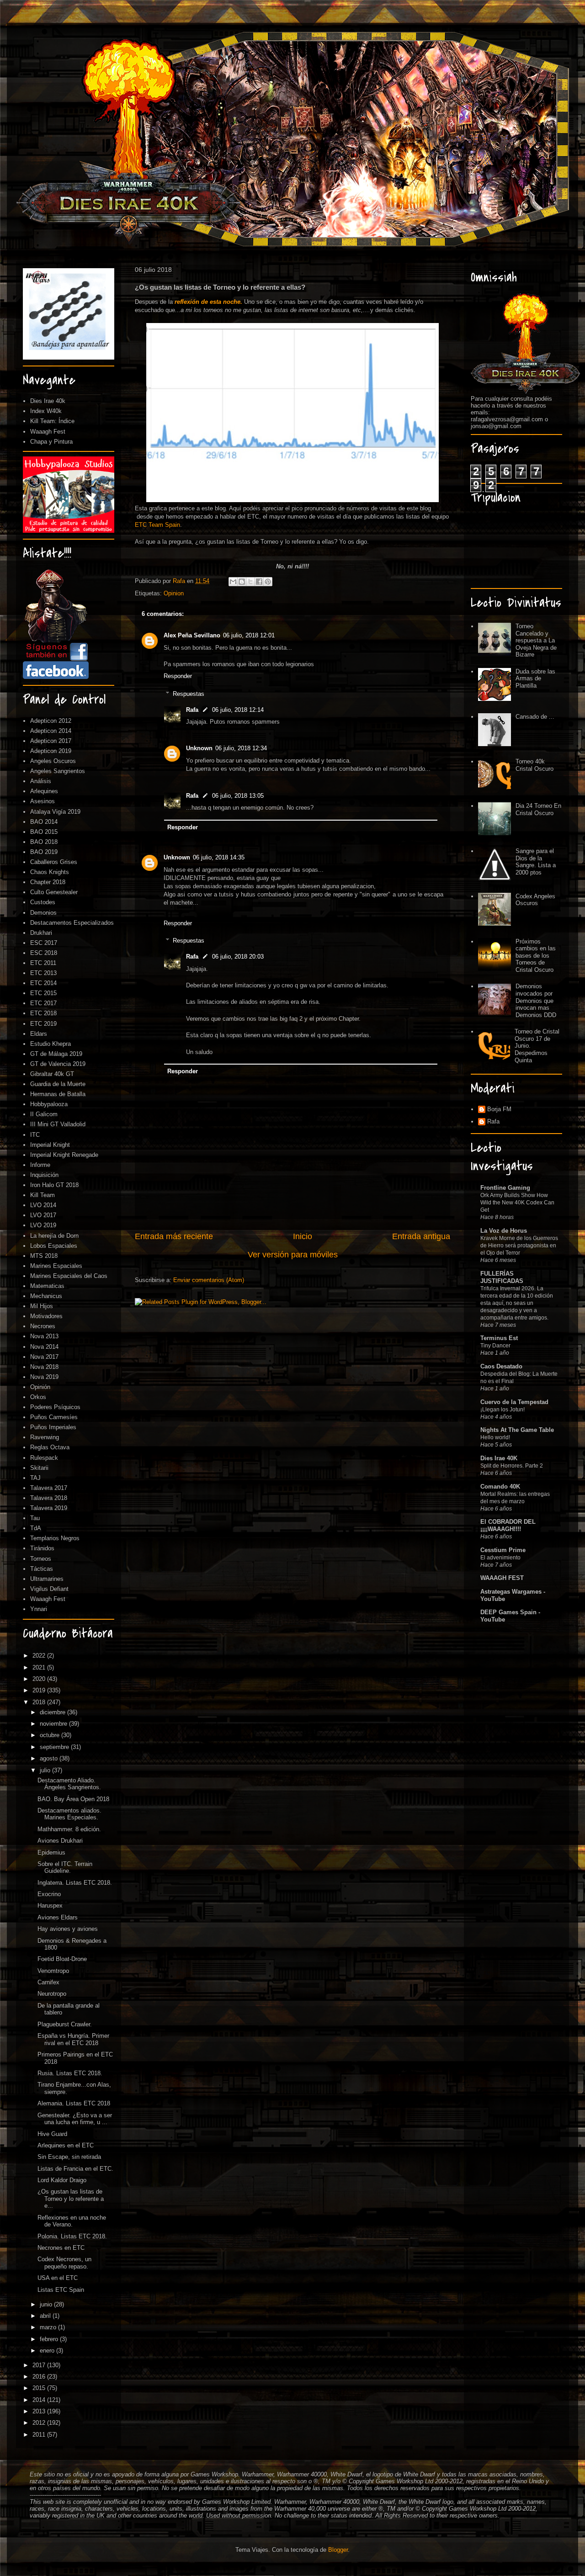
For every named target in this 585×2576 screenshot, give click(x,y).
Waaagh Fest (48, 432)
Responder (178, 676)
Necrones (43, 1326)
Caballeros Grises (54, 862)
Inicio (303, 1236)
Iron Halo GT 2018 (54, 1185)
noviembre (54, 1724)
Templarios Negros (55, 1538)
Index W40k (46, 411)
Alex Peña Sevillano (192, 635)
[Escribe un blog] (242, 582)
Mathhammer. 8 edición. (69, 1829)
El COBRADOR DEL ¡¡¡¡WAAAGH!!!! (508, 1525)
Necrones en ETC (61, 2248)
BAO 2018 (44, 842)
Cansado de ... (535, 717)
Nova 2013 (44, 1336)
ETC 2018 (43, 1013)
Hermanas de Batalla (58, 1094)
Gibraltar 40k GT (52, 1074)
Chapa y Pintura (51, 442)
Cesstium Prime (503, 1550)
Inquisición (44, 1175)
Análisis (41, 781)
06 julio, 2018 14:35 (219, 857)
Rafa (192, 710)
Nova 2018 (44, 1367)
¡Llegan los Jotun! (503, 1410)
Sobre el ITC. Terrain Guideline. (65, 1868)
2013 (40, 2411)
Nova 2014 (44, 1347)
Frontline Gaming (505, 1188)
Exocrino (49, 1894)
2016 (40, 2377)
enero (48, 2351)
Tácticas (42, 1569)
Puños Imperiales (53, 1427)
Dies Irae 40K (499, 1458)
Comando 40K (500, 1487)
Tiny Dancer (495, 1346)
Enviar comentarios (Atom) (209, 1280)
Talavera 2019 (49, 1508)
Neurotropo (52, 1994)
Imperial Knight (50, 1145)
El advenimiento (500, 1558)
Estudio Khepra (51, 1044)
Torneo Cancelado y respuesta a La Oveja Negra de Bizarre (536, 640)
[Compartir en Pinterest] (268, 582)
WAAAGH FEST (502, 1578)
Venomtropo (53, 1971)
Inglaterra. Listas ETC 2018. (75, 1883)
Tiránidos (42, 1548)
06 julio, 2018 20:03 (238, 957)
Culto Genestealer (54, 892)
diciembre (53, 1712)
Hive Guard (52, 2134)
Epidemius (51, 1852)
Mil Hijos (42, 1306)
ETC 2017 (43, 1003)
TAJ (35, 1478)
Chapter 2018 (48, 882)
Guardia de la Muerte (58, 1084)
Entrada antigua (421, 1236)
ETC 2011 (43, 963)
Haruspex (50, 1905)
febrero (50, 2339)
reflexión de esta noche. (208, 302)
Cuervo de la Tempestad (514, 1402)
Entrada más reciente (174, 1236)
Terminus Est (499, 1338)
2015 (40, 2388)
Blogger (338, 2550)
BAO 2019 (44, 852)
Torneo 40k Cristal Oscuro (534, 765)
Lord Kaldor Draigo (62, 2180)
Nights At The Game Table (517, 1430)
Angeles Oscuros (53, 761)
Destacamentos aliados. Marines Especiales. (69, 1814)
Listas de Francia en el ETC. (75, 2169)
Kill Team (43, 1195)
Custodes (43, 902)
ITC (35, 1135)
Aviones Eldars (58, 1917)
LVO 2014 (43, 1205)
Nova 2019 (44, 1377)
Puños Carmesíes (54, 1417)
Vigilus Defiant (49, 1589)
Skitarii (39, 1468)
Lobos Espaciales (54, 1246)
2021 (40, 1667)
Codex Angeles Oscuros (535, 900)
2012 (40, 2423)
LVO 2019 (43, 1225)
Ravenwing (45, 1437)
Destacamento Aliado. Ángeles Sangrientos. (69, 1784)
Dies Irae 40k (48, 401)
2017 (40, 2365)
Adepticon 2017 (51, 741)
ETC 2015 (43, 993)
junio (47, 2304)
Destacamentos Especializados (72, 923)
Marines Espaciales (56, 1266)
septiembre (55, 1747)
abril (46, 2316)
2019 (40, 1690)
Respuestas (189, 694)
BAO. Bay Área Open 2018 (73, 1799)
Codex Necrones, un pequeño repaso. (64, 2263)
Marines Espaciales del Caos (69, 1276)
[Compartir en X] (250, 582)
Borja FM (499, 1109)
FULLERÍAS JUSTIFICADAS (502, 1277)
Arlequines (44, 791)
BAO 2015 (44, 832)
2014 (40, 2400)
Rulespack (44, 1458)
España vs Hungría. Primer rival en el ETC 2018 (73, 2039)
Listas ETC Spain (61, 2290)
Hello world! (495, 1437)
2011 (40, 2435)
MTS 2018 (44, 1256)
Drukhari (41, 933)
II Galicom (44, 1114)
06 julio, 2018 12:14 (238, 710)
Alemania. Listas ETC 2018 (74, 2103)
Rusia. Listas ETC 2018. (70, 2073)
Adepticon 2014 (51, 731)
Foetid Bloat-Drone (62, 1959)
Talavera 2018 (49, 1498)
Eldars (39, 1034)
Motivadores (46, 1316)
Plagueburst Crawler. (65, 2024)
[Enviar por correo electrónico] (233, 582)
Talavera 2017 (49, 1488)
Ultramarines (47, 1579)
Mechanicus (46, 1296)
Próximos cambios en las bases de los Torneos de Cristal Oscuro (536, 956)
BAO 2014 (44, 822)
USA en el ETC (58, 2278)
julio (46, 1770)
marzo (49, 2327)
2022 (40, 1656)
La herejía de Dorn (54, 1236)
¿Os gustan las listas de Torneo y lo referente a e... (71, 2199)
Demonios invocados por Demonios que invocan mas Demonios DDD (536, 1000)
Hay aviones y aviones (68, 1929)
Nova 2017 (44, 1357)
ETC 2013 (43, 973)
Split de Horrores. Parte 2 (512, 1466)
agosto (50, 1758)
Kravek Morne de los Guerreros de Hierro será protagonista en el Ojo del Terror (519, 1246)
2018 (40, 1702)
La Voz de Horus (504, 1231)
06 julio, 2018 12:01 (249, 635)
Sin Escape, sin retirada (69, 2157)
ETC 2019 (43, 1024)
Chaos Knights (50, 872)
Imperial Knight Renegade (64, 1155)
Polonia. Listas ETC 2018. (72, 2236)
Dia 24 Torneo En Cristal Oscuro (538, 809)
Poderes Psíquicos (55, 1407)
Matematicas (47, 1286)
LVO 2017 (43, 1215)
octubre (51, 1735)
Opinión (40, 1387)
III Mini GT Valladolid (58, 1124)
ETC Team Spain (157, 525)
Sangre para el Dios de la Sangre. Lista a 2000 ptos (536, 862)
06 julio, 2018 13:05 (238, 796)
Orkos (38, 1397)
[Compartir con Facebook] (259, 582)
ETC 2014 (43, 983)
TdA (36, 1528)
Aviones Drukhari (60, 1841)
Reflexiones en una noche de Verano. (72, 2221)
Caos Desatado (501, 1366)
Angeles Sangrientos (58, 771)
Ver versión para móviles (293, 1255)
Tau (35, 1518)
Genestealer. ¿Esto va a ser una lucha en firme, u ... (75, 2119)
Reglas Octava (50, 1447)
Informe (40, 1165)
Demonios (43, 913)
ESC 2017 (44, 943)
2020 (40, 1679)
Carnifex (48, 1982)
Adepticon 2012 (51, 721)
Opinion (174, 593)
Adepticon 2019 (51, 751)
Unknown (199, 748)
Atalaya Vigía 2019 (55, 812)
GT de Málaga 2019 (56, 1054)
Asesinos (43, 801)
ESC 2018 (44, 953)
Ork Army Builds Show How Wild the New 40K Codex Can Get (517, 1203)
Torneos (41, 1559)
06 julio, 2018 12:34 (241, 748)
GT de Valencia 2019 (58, 1064)
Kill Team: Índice (52, 421)
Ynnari (39, 1609)
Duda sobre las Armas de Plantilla (535, 678)
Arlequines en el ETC (66, 2145)
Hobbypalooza (49, 1104)
